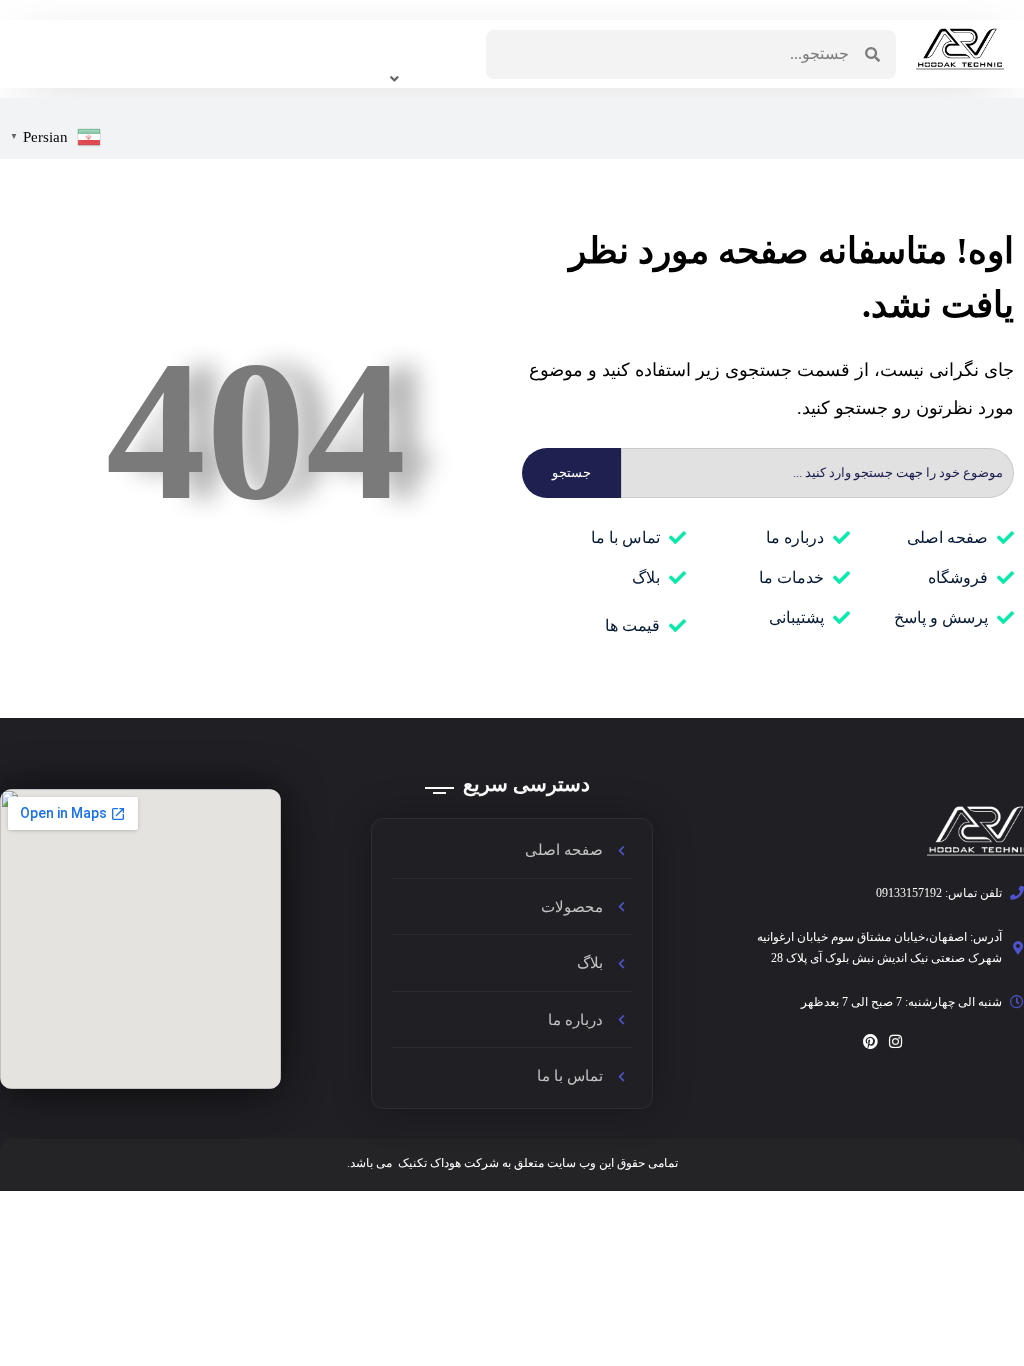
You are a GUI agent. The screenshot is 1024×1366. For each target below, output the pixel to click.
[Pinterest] (870, 1041)
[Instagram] (895, 1041)
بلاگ (95, 41)
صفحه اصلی (420, 53)
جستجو (571, 472)
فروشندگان (197, 41)
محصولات (317, 41)
